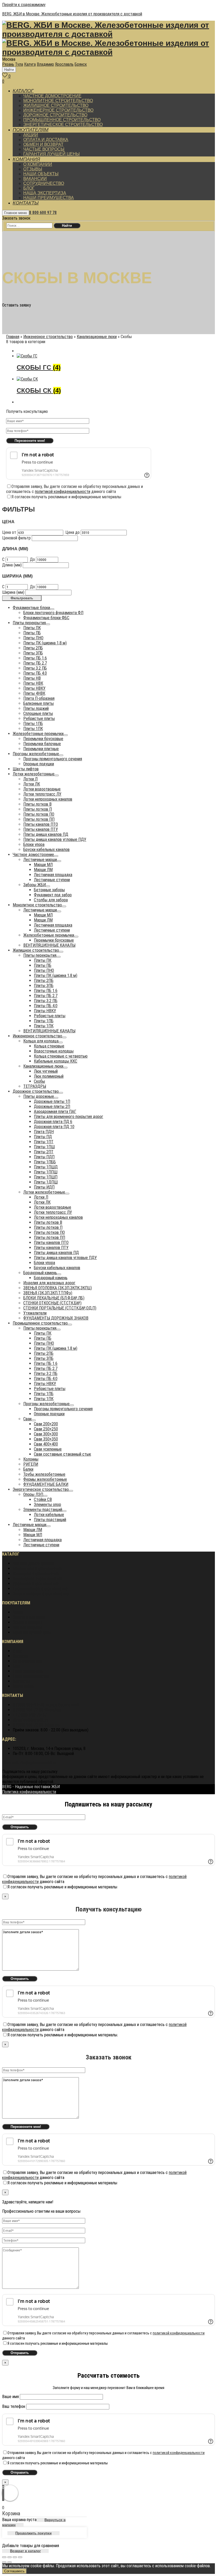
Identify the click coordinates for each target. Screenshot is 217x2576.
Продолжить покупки (33, 2533)
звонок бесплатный (46, 1705)
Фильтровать (22, 598)
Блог (17, 1666)
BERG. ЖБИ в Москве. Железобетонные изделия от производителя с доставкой (72, 14)
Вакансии (21, 1656)
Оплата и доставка (29, 1617)
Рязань (8, 64)
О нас (17, 1651)
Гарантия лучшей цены (32, 1632)
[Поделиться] (10, 2557)
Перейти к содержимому (24, 5)
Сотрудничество (27, 1661)
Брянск (81, 64)
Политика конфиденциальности (29, 1763)
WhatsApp (37, 1710)
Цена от (9, 532)
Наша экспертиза (28, 1671)
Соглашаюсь (14, 2571)
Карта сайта (23, 1686)
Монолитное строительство (37, 1568)
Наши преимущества (31, 1676)
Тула (19, 64)
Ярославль (64, 64)
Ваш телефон (14, 2406)
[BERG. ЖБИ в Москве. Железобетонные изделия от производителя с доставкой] (108, 34)
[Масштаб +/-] (20, 2557)
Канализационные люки (97, 337)
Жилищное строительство (36, 1573)
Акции (18, 1612)
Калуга (30, 64)
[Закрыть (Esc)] (4, 2557)
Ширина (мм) (13, 592)
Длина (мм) (12, 565)
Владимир (45, 64)
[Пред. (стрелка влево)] (4, 2562)
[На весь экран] (15, 2557)
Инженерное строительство (48, 337)
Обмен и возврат (27, 1622)
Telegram (36, 1725)
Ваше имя (11, 2397)
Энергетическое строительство (41, 1594)
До (32, 559)
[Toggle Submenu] (52, 609)
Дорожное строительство (36, 1584)
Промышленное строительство (40, 1589)
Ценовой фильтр (16, 538)
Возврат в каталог (25, 2551)
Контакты (21, 1681)
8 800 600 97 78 (43, 213)
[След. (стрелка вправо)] (10, 2562)
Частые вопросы (27, 1627)
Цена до (73, 532)
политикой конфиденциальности (63, 492)
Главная (13, 337)
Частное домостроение (33, 1563)
